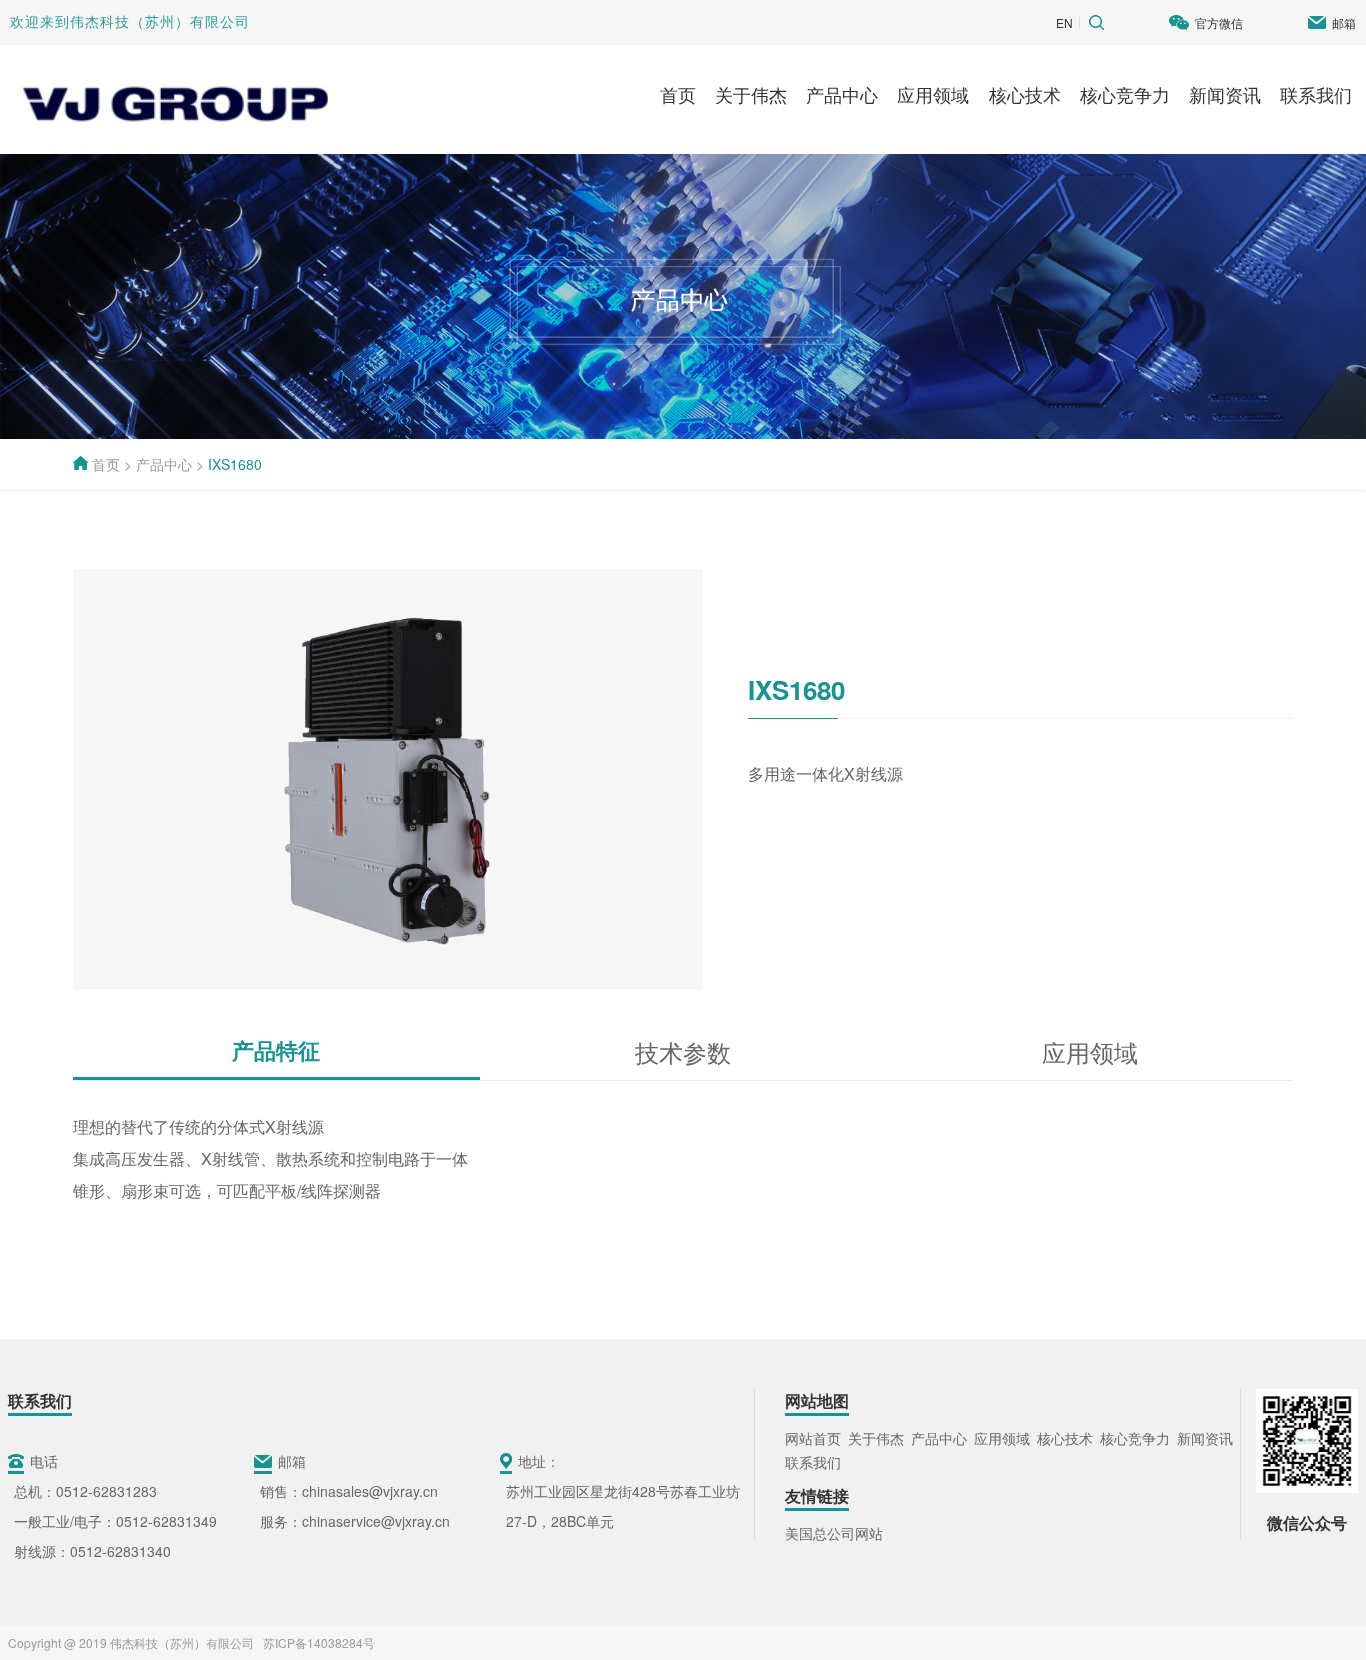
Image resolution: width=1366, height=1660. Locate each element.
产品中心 (842, 94)
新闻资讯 (1225, 94)
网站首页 (813, 1438)
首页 (678, 94)
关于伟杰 (751, 94)
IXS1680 (235, 464)
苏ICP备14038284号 (316, 1642)
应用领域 (933, 94)
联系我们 (1316, 94)
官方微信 (1219, 22)
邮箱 (1344, 22)
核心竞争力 (1125, 94)
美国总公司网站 (834, 1533)
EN (1064, 22)
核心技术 (1025, 94)
